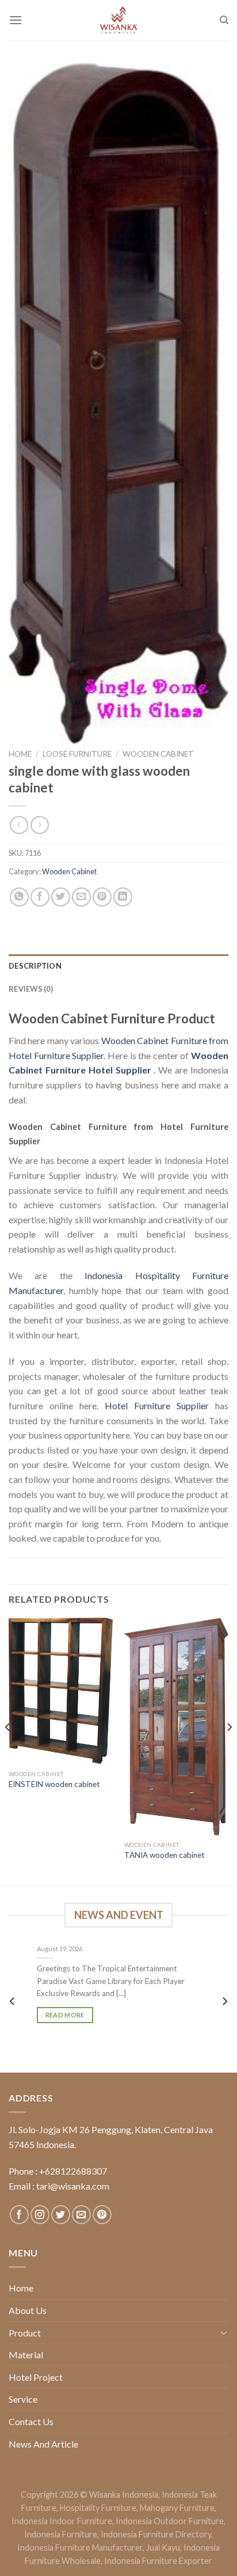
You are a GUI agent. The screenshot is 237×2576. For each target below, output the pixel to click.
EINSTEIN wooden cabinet (54, 1784)
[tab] (118, 966)
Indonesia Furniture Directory (156, 2534)
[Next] (229, 1750)
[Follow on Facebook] (19, 2215)
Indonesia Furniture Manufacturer (80, 2547)
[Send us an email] (81, 2215)
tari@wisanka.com (74, 2186)
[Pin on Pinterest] (102, 897)
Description (35, 966)
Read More (65, 2015)
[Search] (224, 20)
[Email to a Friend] (81, 897)
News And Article (43, 2444)
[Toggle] (224, 2332)
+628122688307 (73, 2171)
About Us (28, 2310)
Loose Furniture (77, 754)
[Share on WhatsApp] (19, 897)
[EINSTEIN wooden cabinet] (61, 1691)
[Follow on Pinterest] (102, 2215)
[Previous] (8, 1750)
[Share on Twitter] (61, 897)
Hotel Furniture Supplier (157, 1405)
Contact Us (31, 2421)
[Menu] (16, 20)
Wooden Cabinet (158, 754)
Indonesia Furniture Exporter (158, 2561)
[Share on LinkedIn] (123, 897)
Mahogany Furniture (177, 2508)
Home (20, 754)
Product (25, 2333)
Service (23, 2399)
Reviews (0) (31, 989)
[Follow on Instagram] (40, 2215)
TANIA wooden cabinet (165, 1855)
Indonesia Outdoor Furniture (170, 2521)
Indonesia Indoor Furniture (62, 2521)
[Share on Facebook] (40, 897)
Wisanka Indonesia (124, 2495)
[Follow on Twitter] (61, 2215)
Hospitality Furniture (98, 2508)
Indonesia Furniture (61, 2534)
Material (26, 2355)
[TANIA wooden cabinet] (176, 1727)
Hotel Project (36, 2377)
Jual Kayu (163, 2547)
